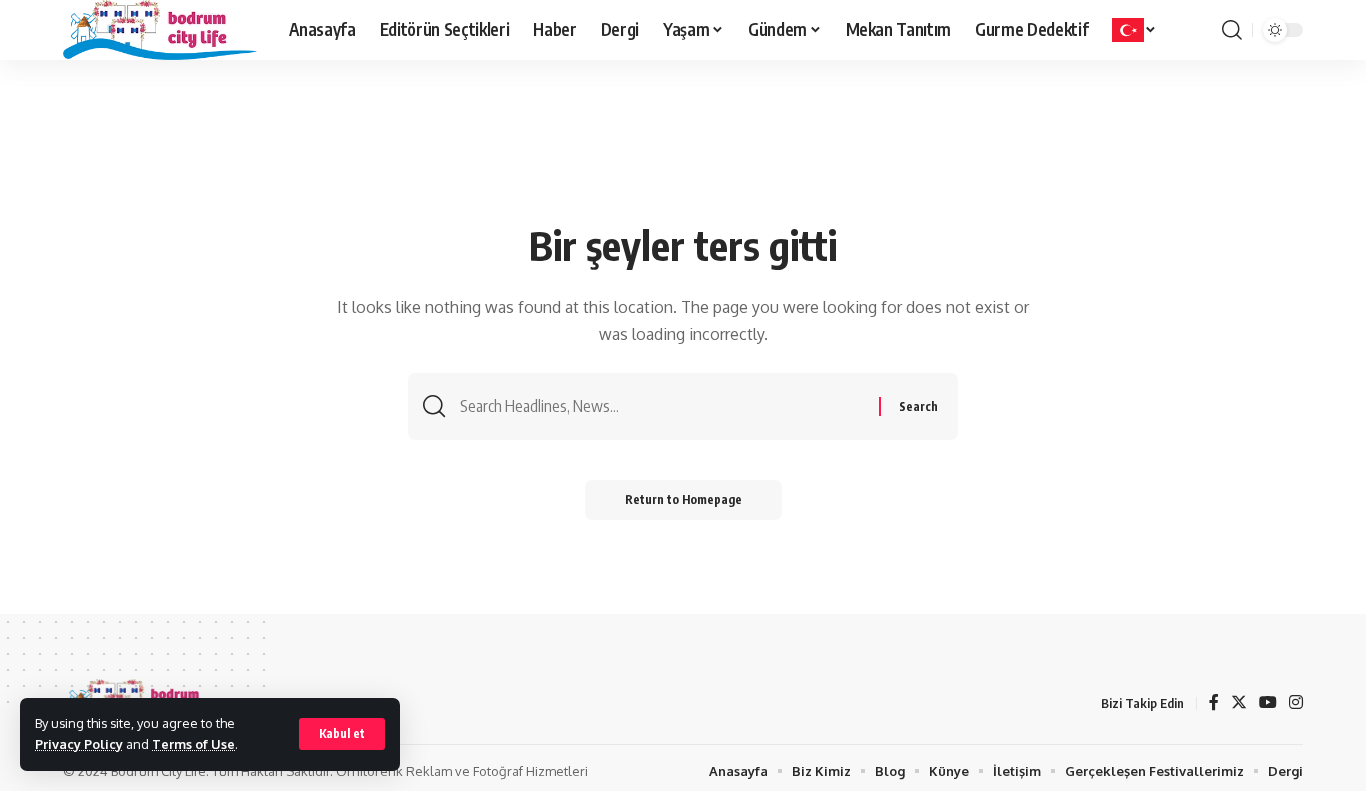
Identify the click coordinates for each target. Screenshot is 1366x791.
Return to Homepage (683, 499)
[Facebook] (1214, 703)
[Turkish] (1134, 30)
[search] (1232, 30)
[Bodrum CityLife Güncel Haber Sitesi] (160, 30)
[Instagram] (1296, 703)
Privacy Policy (79, 744)
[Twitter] (1239, 703)
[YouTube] (1268, 703)
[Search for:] (662, 406)
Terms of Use (193, 744)
